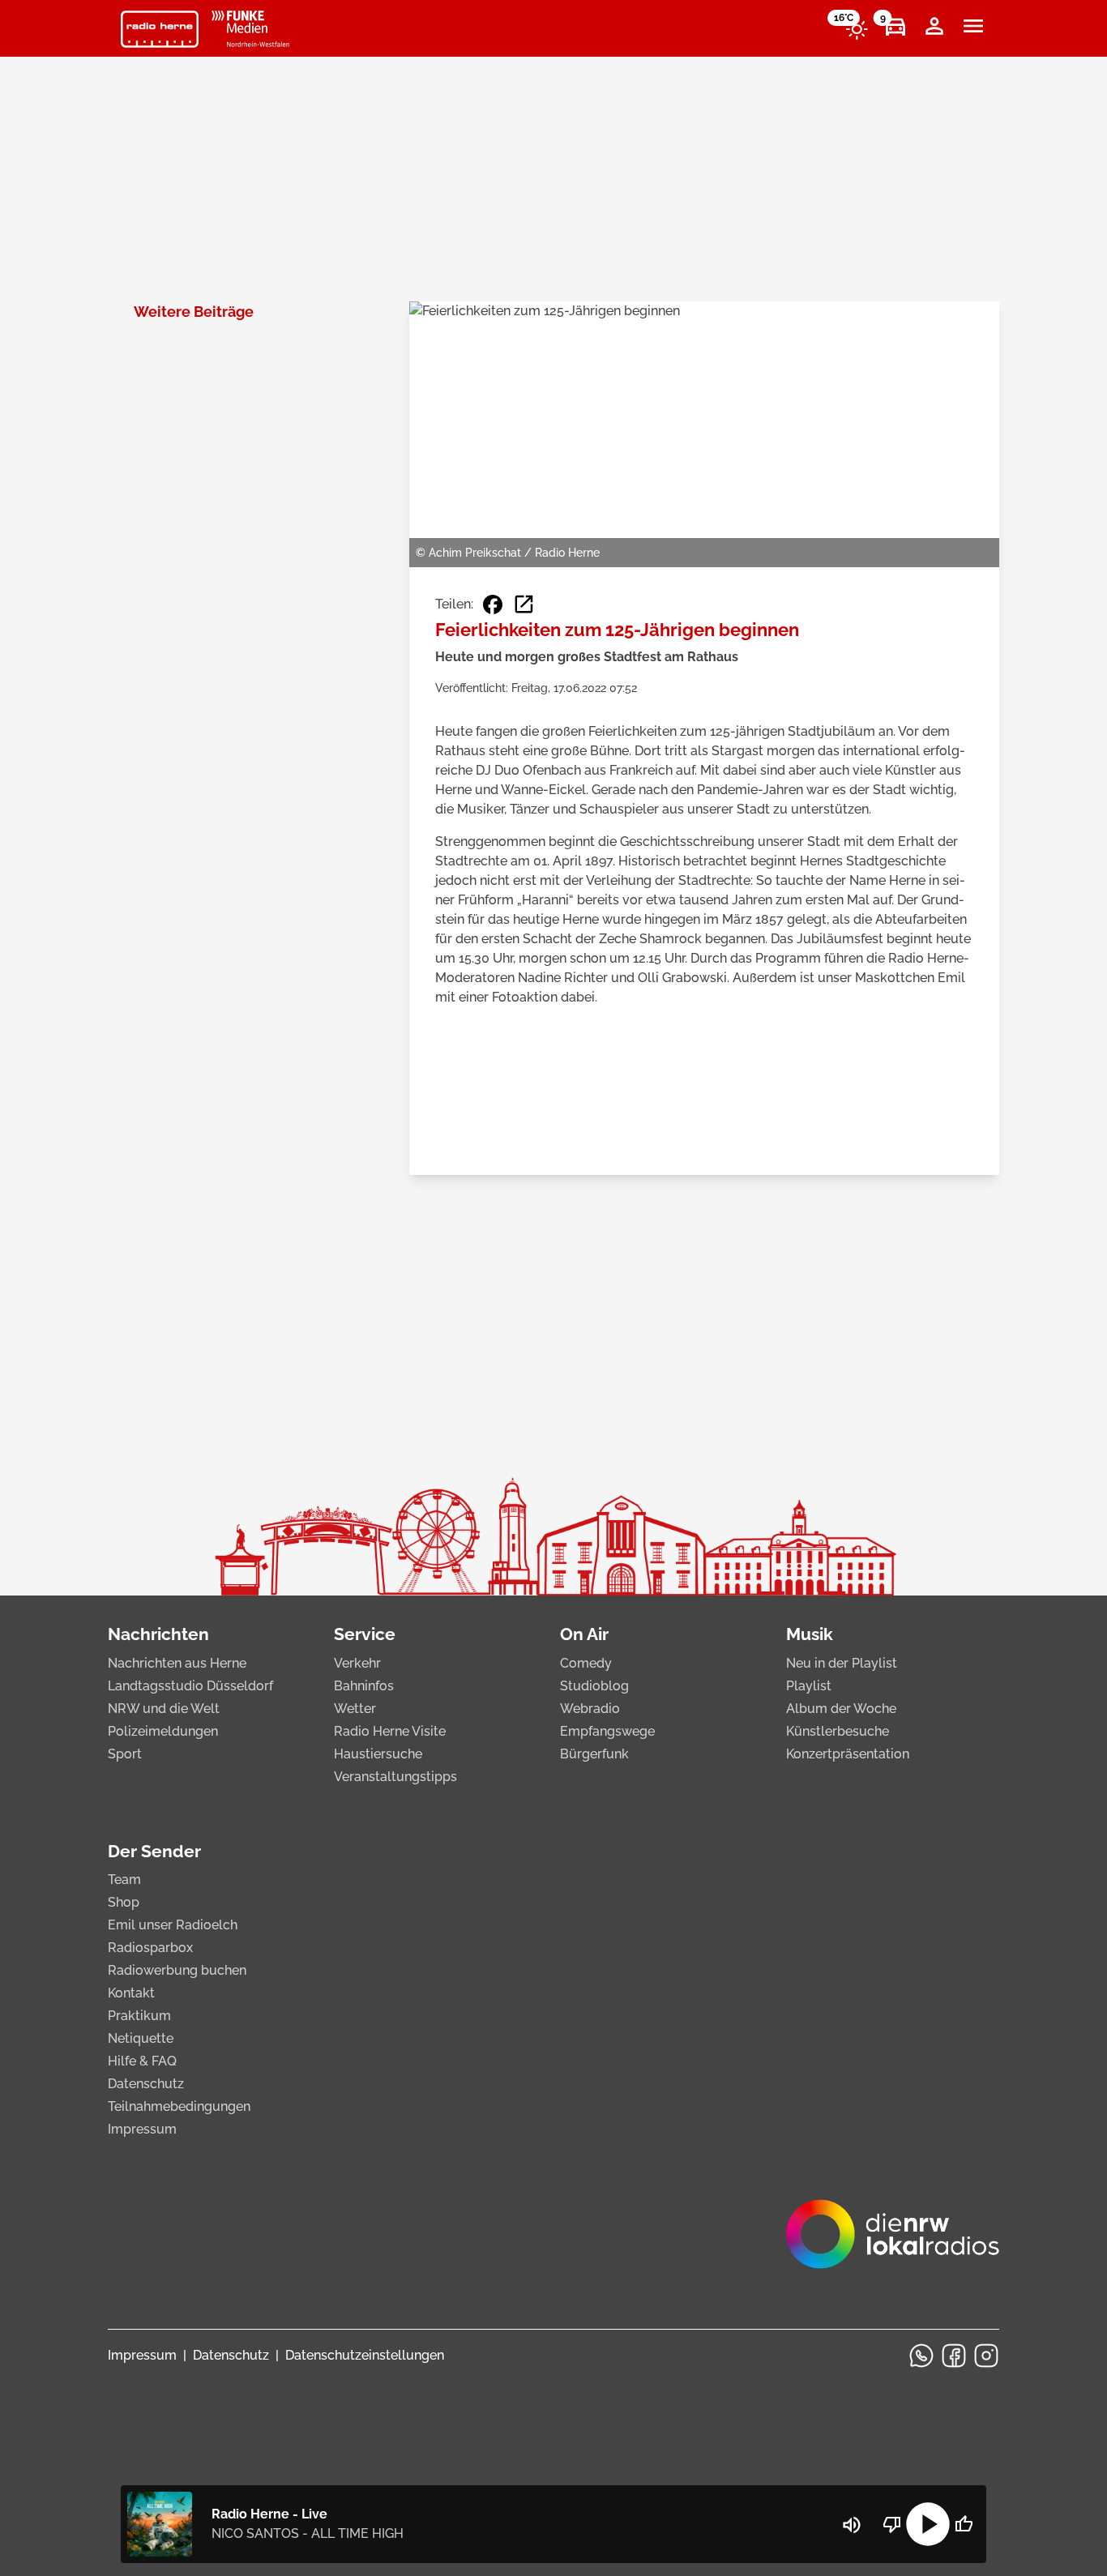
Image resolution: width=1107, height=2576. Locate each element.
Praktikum (139, 2016)
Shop (124, 1902)
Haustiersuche (378, 1754)
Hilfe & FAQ (142, 2061)
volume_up (852, 2525)
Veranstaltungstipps (395, 1777)
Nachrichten (158, 1634)
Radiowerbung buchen (177, 1970)
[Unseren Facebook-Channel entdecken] (954, 2356)
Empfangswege (607, 1731)
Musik (810, 1634)
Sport (125, 1754)
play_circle (928, 2524)
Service (365, 1634)
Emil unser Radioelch (173, 1925)
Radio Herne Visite (390, 1731)
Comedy (586, 1663)
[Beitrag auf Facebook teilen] (493, 604)
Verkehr (357, 1663)
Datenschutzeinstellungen (365, 2355)
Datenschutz (146, 2084)
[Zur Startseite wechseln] (160, 29)
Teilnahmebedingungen (179, 2106)
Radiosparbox (150, 1948)
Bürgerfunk (594, 1754)
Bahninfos (364, 1686)
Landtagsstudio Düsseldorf (190, 1686)
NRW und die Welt (164, 1709)
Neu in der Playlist (842, 1663)
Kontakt (131, 1993)
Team (124, 1880)
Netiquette (141, 2038)
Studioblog (594, 1686)
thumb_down (892, 2524)
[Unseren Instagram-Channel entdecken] (986, 2356)
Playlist (809, 1686)
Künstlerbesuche (838, 1731)
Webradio (590, 1709)
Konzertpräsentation (848, 1754)
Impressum (142, 2129)
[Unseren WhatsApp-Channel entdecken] (921, 2356)
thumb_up (964, 2524)
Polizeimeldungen (163, 1731)
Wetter (355, 1709)
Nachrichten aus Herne (177, 1663)
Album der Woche (841, 1709)
